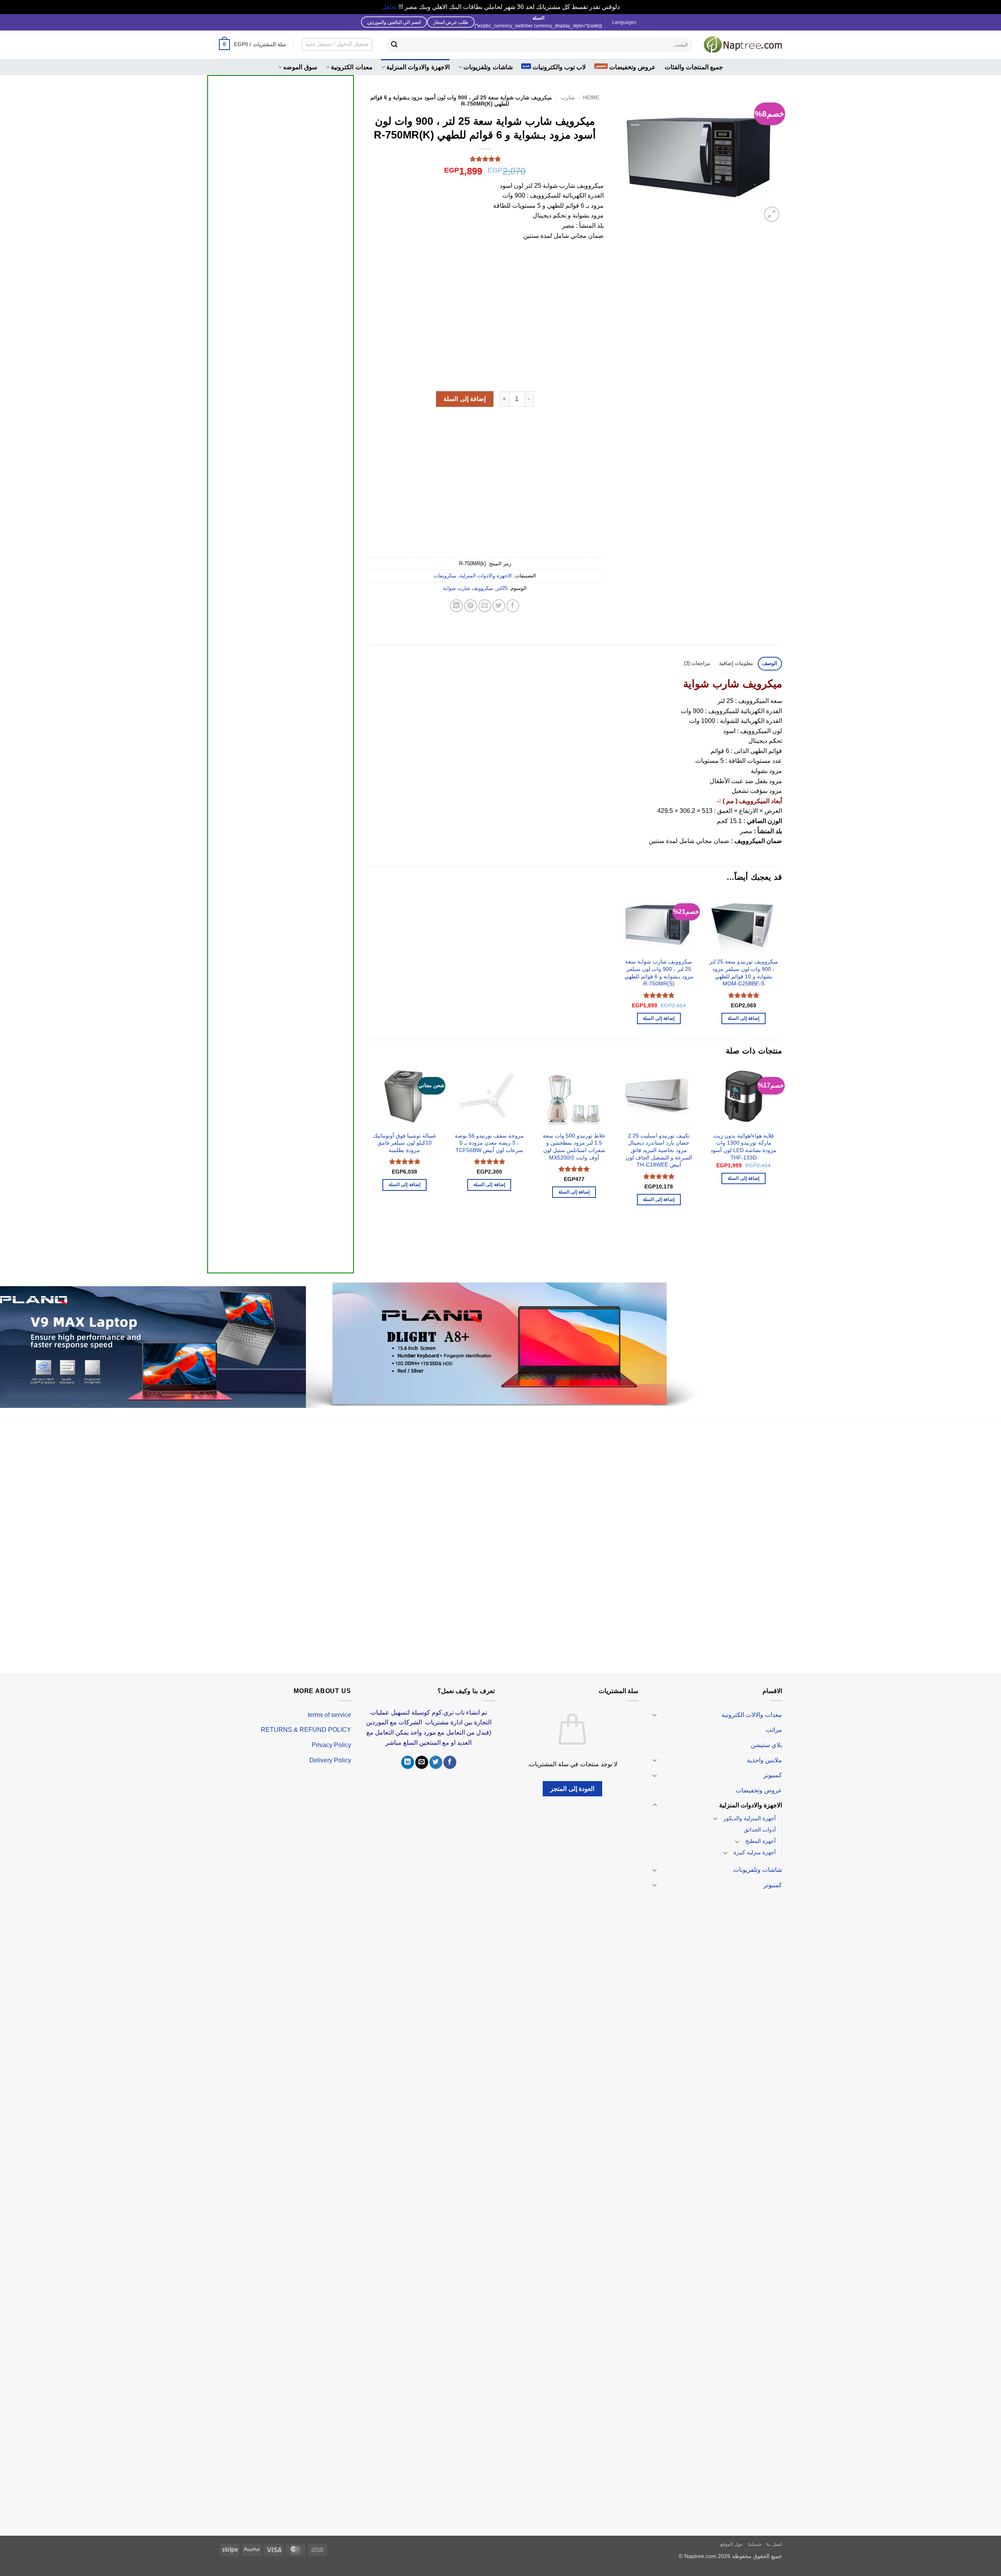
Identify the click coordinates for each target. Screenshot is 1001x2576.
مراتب (774, 1730)
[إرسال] (394, 45)
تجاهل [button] (389, 7)
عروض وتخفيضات (632, 67)
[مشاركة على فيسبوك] (513, 606)
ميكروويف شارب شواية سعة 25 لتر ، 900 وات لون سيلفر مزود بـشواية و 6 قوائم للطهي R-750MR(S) (659, 973)
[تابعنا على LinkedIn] (408, 1762)
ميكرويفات (445, 576)
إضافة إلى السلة (465, 399)
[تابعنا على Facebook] (450, 1762)
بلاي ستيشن (766, 1745)
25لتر (502, 588)
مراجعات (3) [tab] (697, 663)
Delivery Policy (330, 1760)
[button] (253, 45)
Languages (624, 22)
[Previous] (782, 1163)
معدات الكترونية (352, 67)
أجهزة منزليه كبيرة (755, 1852)
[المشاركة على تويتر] (499, 606)
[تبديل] (655, 1715)
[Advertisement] (281, 372)
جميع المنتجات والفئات (694, 67)
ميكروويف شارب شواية (468, 588)
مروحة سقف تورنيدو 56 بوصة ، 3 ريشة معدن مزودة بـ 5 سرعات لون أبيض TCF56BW (489, 1143)
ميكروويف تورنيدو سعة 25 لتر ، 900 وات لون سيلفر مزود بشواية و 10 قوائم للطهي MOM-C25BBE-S (744, 973)
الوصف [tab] (770, 663)
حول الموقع (732, 2544)
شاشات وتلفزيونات (488, 67)
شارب (568, 98)
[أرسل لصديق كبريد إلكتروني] (485, 606)
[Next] (366, 1163)
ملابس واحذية (764, 1760)
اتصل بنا (774, 2544)
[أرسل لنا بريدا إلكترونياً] (422, 1762)
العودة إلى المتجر (572, 1789)
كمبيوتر (773, 1775)
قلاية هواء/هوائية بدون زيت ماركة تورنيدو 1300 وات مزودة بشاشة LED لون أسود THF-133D (744, 1147)
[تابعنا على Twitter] (436, 1762)
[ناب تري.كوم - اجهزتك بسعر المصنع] (743, 45)
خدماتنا (755, 2544)
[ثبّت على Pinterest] (471, 606)
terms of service (329, 1715)
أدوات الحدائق (760, 1830)
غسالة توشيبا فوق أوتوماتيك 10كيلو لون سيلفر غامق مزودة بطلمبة (405, 1143)
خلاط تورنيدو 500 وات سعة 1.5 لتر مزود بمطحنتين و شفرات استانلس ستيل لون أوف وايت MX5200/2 (574, 1147)
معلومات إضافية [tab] (736, 663)
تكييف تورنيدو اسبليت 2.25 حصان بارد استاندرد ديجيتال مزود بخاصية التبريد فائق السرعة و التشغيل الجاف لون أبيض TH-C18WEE (659, 1150)
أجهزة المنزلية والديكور (750, 1818)
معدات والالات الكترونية (752, 1715)
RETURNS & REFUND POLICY (306, 1730)
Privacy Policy (331, 1745)
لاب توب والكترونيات (559, 67)
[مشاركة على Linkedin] (457, 606)
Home (591, 98)
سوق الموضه (300, 67)
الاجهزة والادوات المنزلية (418, 67)
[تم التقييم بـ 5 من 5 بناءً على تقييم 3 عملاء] (485, 159)
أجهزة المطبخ (761, 1841)
